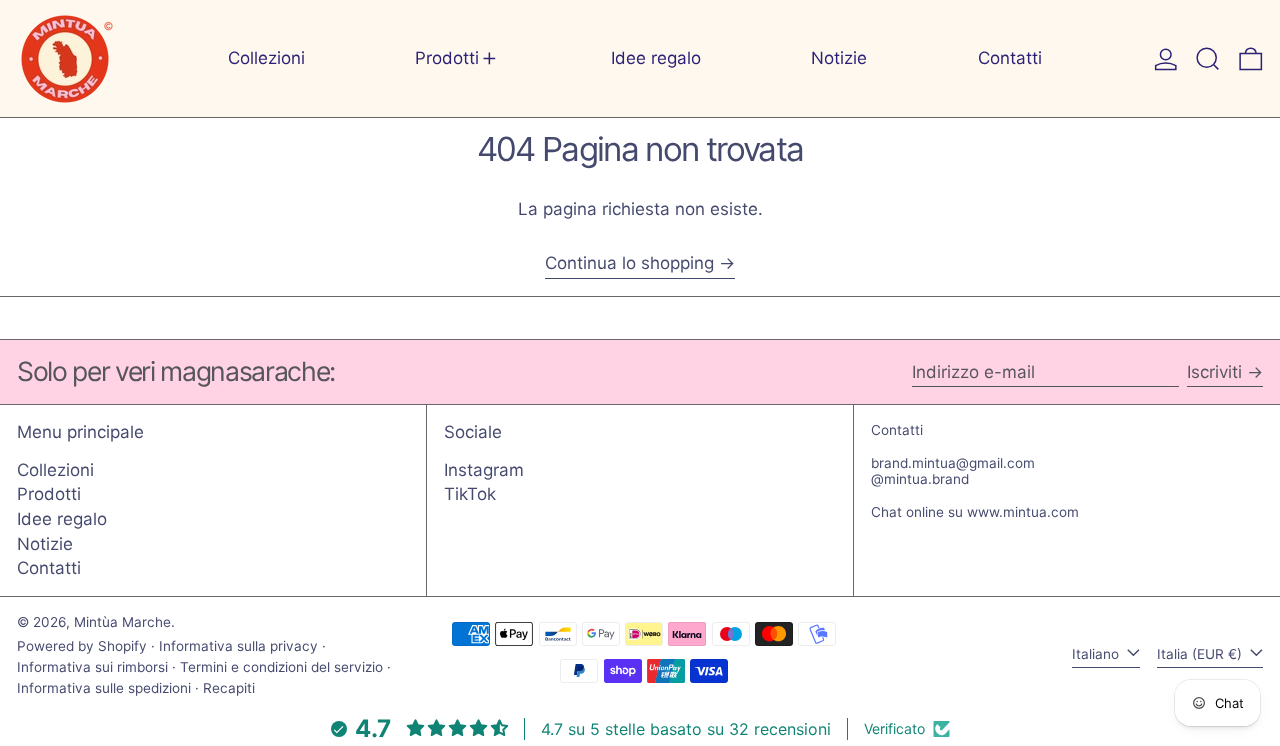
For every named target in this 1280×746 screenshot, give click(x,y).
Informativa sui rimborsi (92, 667)
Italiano (1097, 654)
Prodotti (49, 494)
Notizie (45, 544)
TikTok (470, 494)
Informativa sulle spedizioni (104, 688)
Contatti (49, 568)
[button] (1208, 58)
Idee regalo (62, 519)
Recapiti (229, 688)
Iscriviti (1214, 372)
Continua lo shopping (629, 263)
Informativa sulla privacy (238, 646)
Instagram (484, 470)
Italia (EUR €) (1201, 654)
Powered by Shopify (82, 646)
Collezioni (55, 470)
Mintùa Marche (122, 622)
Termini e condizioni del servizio (281, 667)
